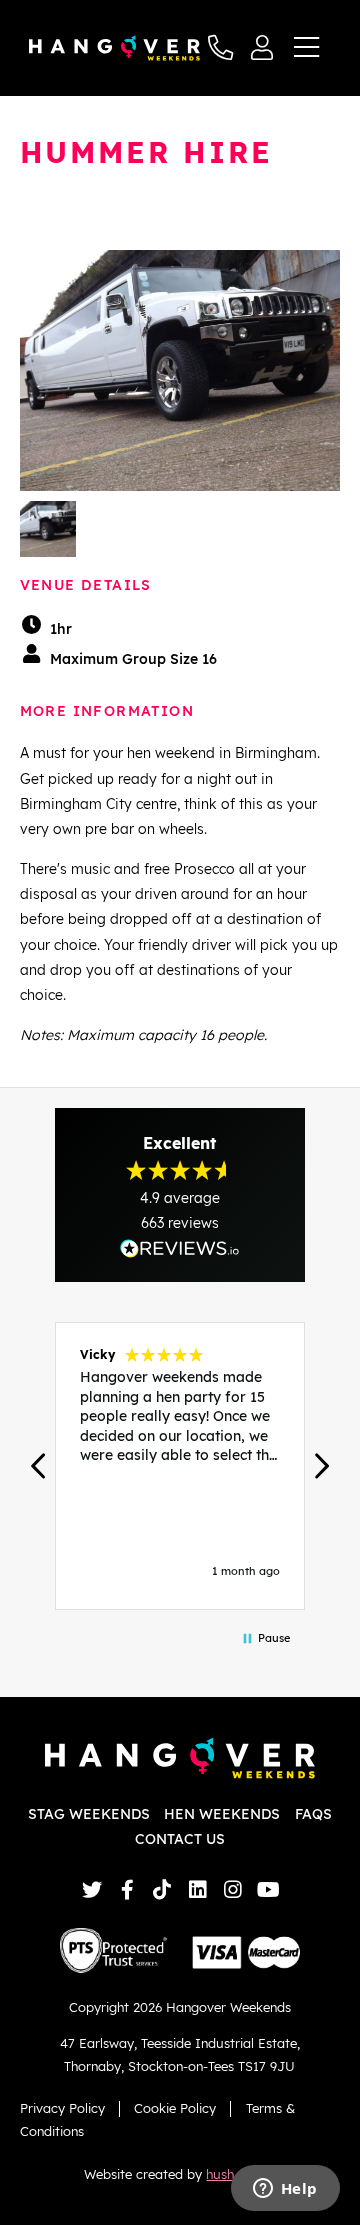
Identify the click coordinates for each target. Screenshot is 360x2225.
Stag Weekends (89, 1814)
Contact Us (180, 1839)
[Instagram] (232, 1889)
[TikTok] (162, 1889)
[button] (40, 1466)
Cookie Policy (175, 2108)
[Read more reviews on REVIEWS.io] (180, 1248)
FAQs (313, 1814)
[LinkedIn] (197, 1889)
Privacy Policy (62, 2108)
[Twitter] (91, 1889)
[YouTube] (268, 1889)
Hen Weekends (222, 1814)
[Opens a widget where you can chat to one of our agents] (285, 2190)
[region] (180, 1466)
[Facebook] (127, 1889)
